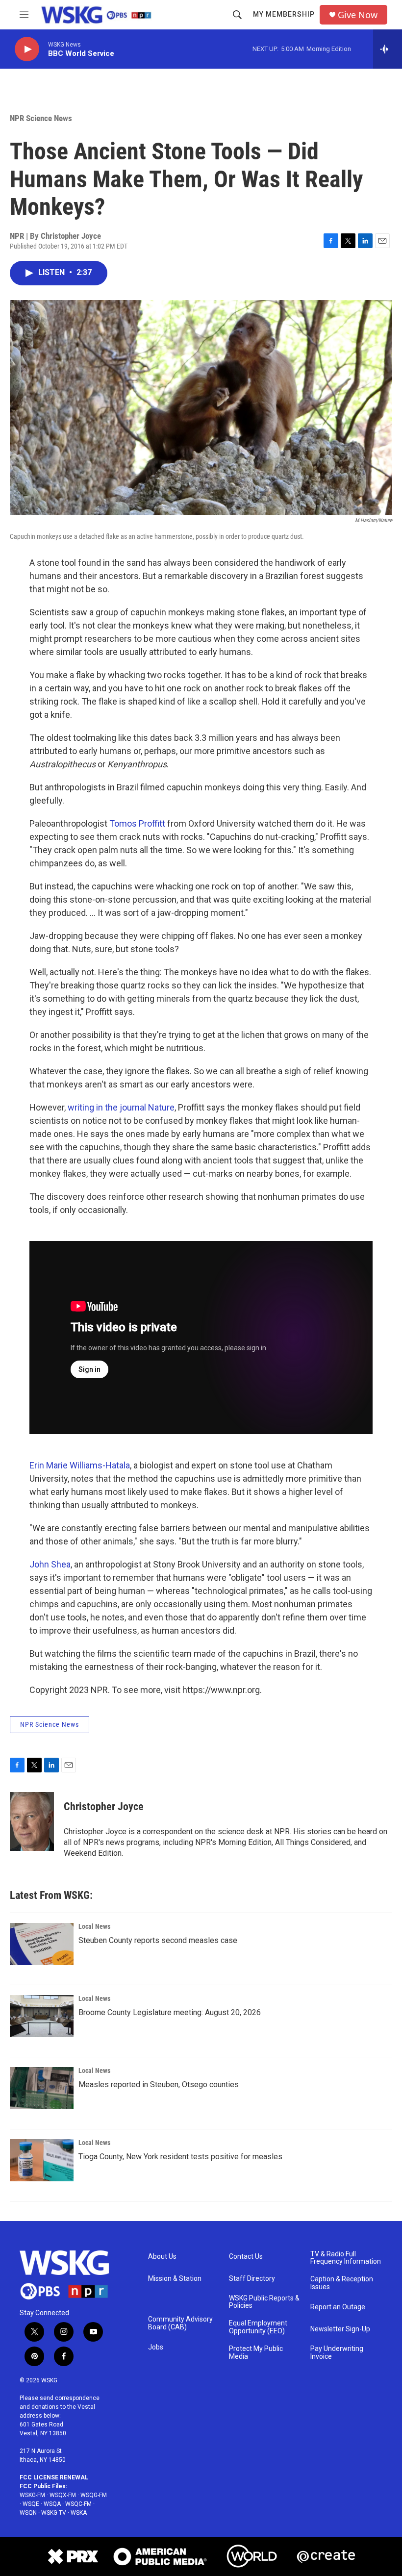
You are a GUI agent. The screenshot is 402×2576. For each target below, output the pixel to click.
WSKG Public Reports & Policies (264, 2302)
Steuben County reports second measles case (158, 1940)
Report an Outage (338, 2307)
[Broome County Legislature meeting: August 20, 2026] (42, 2016)
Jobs (156, 2347)
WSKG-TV (54, 2513)
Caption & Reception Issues (342, 2283)
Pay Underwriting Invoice (337, 2353)
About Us (162, 2257)
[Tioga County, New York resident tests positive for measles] (42, 2160)
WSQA (52, 2504)
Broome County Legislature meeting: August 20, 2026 (170, 2012)
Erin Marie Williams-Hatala (80, 1465)
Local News (94, 1926)
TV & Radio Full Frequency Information (346, 2258)
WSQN (28, 2513)
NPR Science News (41, 118)
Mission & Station (175, 2279)
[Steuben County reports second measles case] (42, 1944)
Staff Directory (252, 2279)
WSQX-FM (63, 2495)
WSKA (79, 2513)
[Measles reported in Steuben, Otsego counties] (42, 2088)
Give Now (358, 15)
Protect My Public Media (256, 2353)
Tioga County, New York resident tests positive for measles (180, 2157)
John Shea (50, 1564)
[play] (27, 49)
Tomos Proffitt (137, 823)
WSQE (31, 2504)
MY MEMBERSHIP (284, 14)
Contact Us (246, 2257)
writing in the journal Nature (121, 1107)
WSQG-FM (94, 2495)
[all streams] (388, 49)
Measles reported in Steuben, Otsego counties (159, 2084)
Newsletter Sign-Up (340, 2329)
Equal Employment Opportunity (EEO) (258, 2327)
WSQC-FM (78, 2504)
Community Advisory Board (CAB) (180, 2323)
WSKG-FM (32, 2495)
